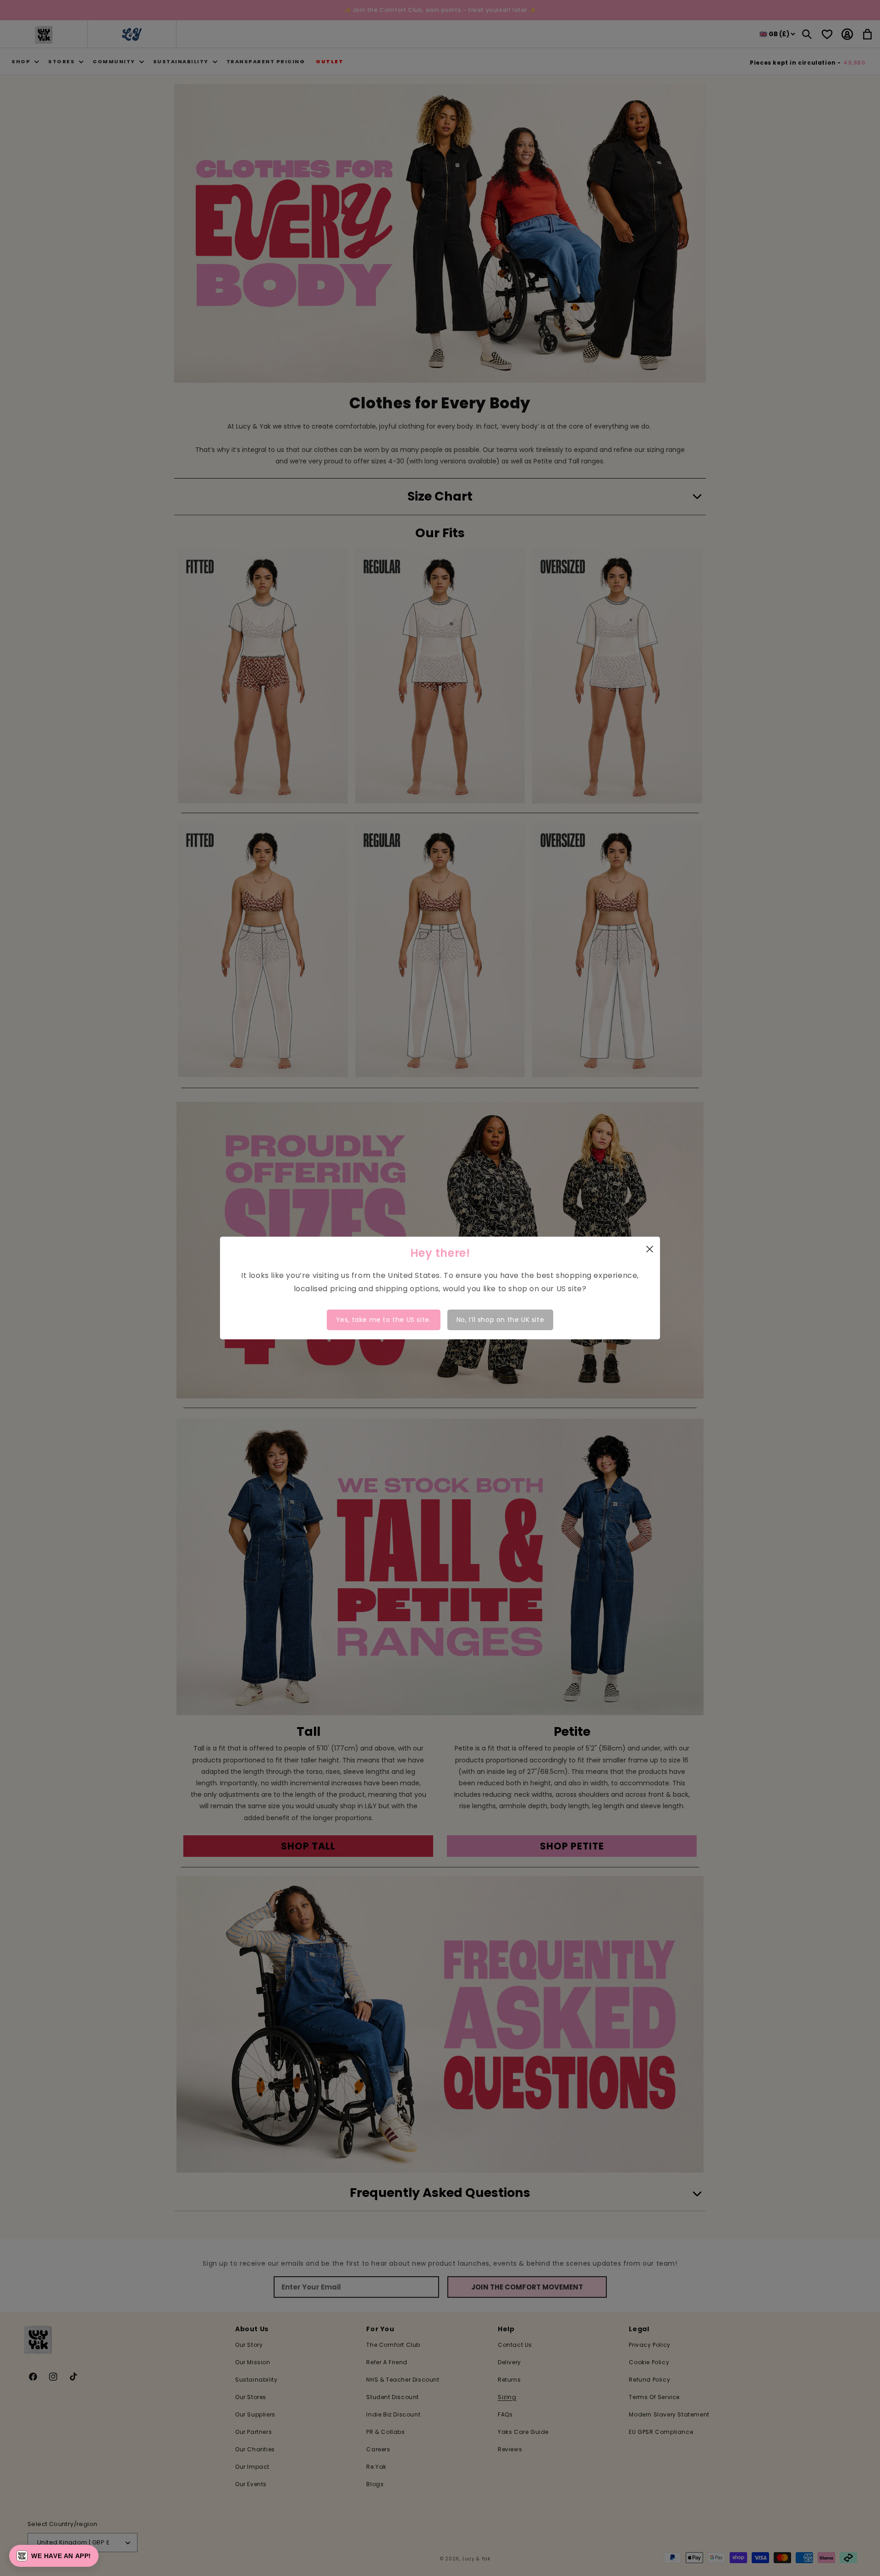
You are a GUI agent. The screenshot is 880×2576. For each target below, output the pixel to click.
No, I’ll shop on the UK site (500, 1320)
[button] (54, 2556)
